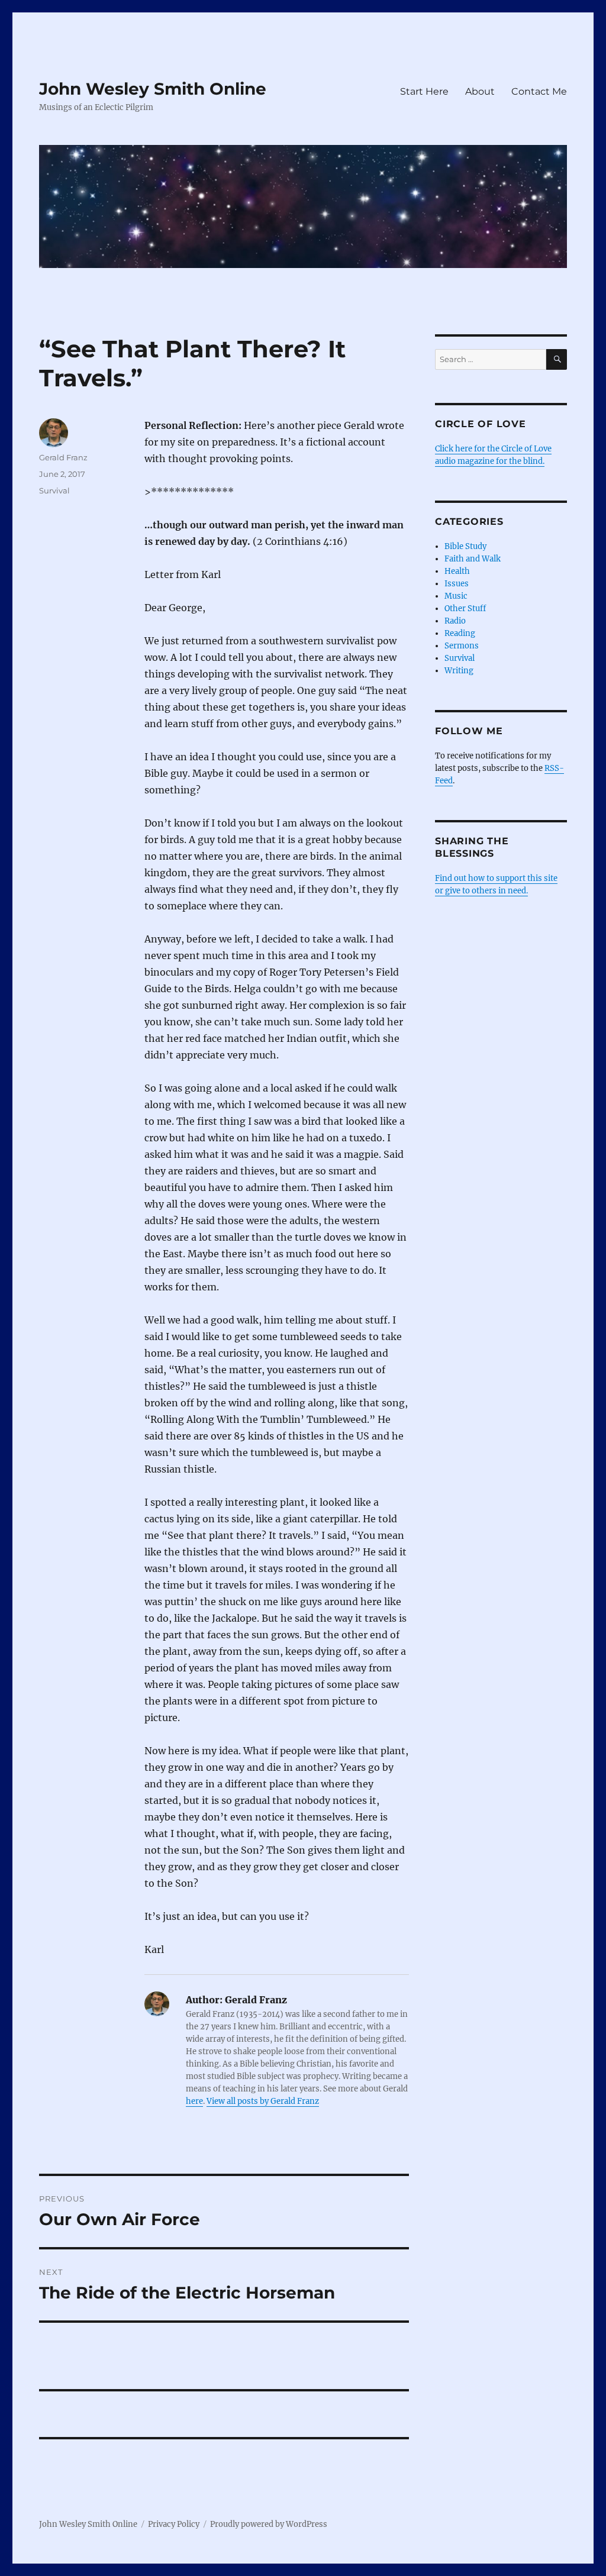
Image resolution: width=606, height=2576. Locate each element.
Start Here (424, 91)
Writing (459, 671)
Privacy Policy (174, 2524)
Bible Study (465, 546)
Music (456, 596)
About (480, 91)
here (194, 2101)
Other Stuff (465, 609)
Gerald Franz (63, 457)
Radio (455, 621)
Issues (457, 584)
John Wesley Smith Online (153, 89)
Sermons (462, 646)
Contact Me (539, 91)
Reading (460, 633)
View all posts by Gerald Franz (263, 2101)
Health (457, 571)
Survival (54, 490)
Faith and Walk (473, 559)
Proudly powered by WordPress (269, 2524)
